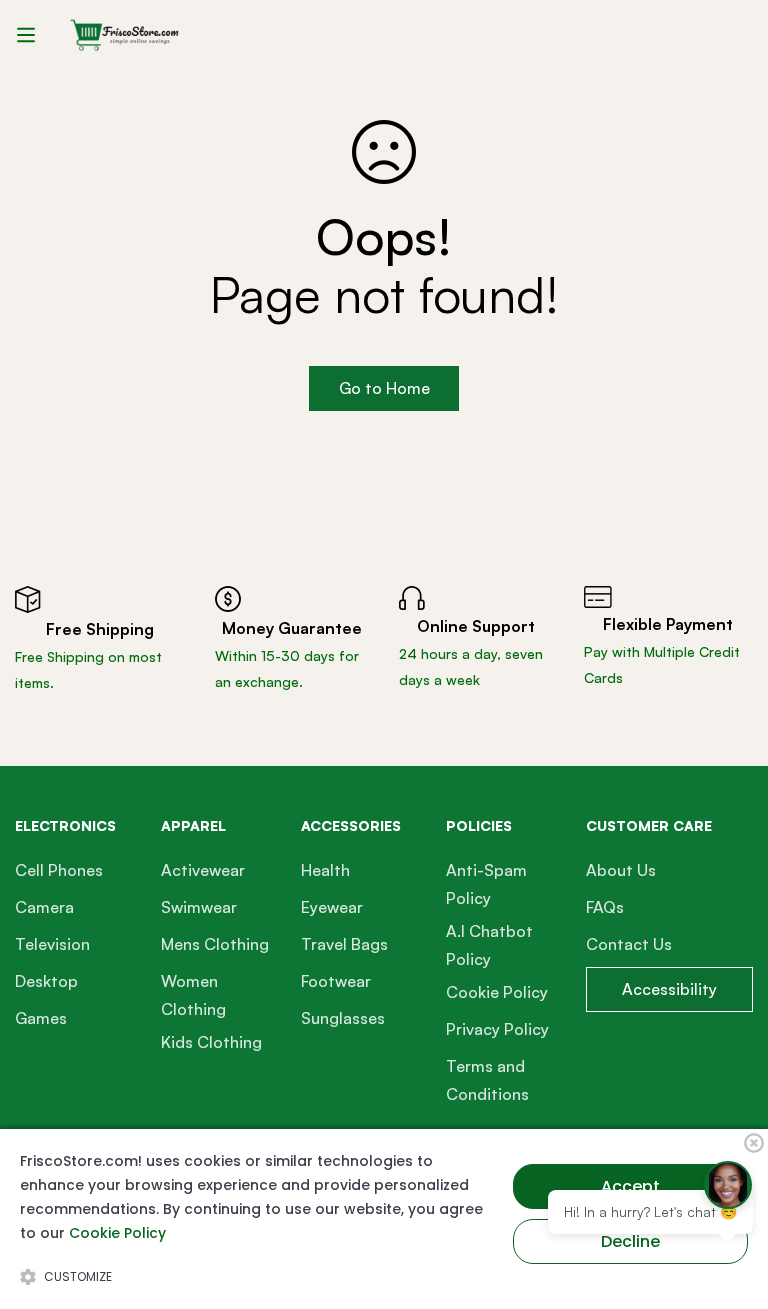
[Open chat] (728, 1185)
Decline (630, 1241)
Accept (630, 1186)
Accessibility (669, 989)
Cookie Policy (117, 1233)
